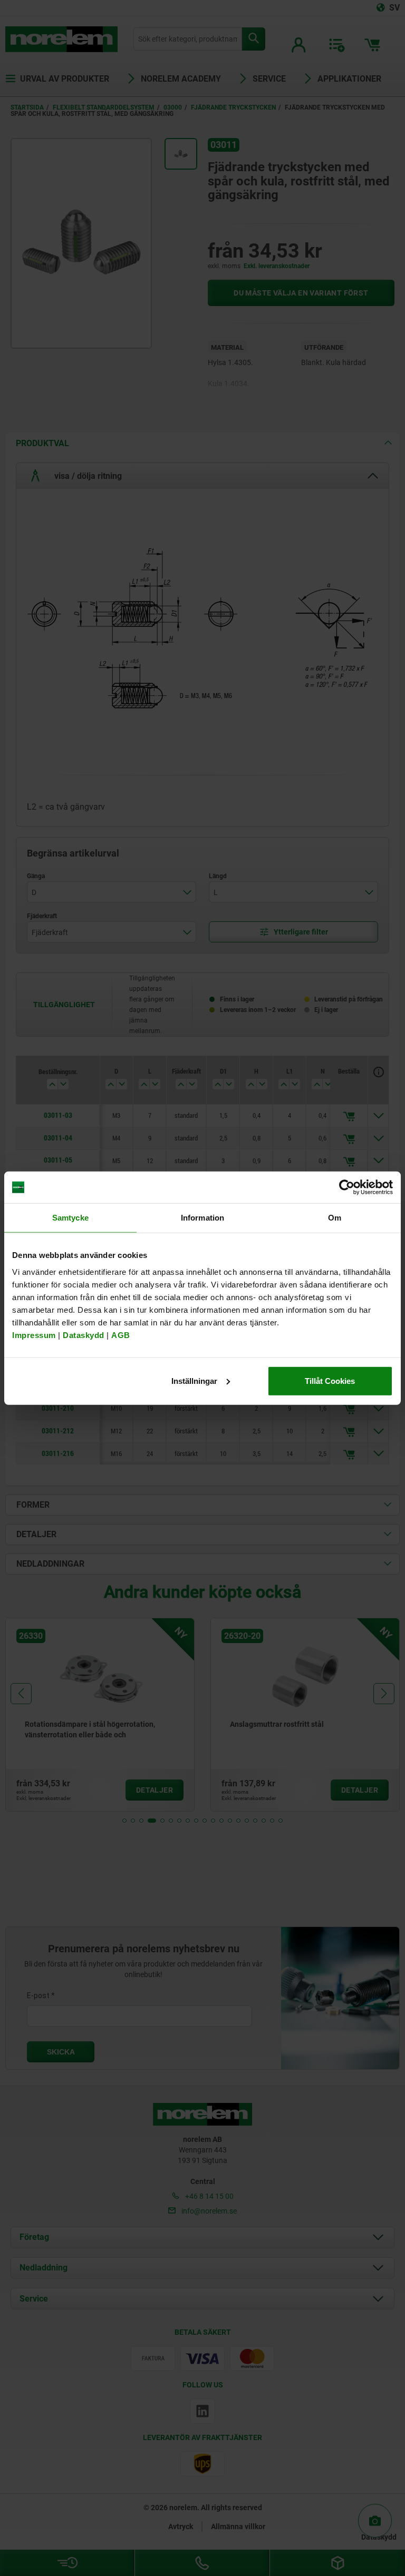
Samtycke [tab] (70, 1218)
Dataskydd (84, 1335)
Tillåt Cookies (330, 1380)
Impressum (34, 1335)
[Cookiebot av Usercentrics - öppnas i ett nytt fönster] (347, 1187)
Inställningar (194, 1380)
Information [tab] (202, 1218)
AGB (121, 1335)
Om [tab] (335, 1218)
